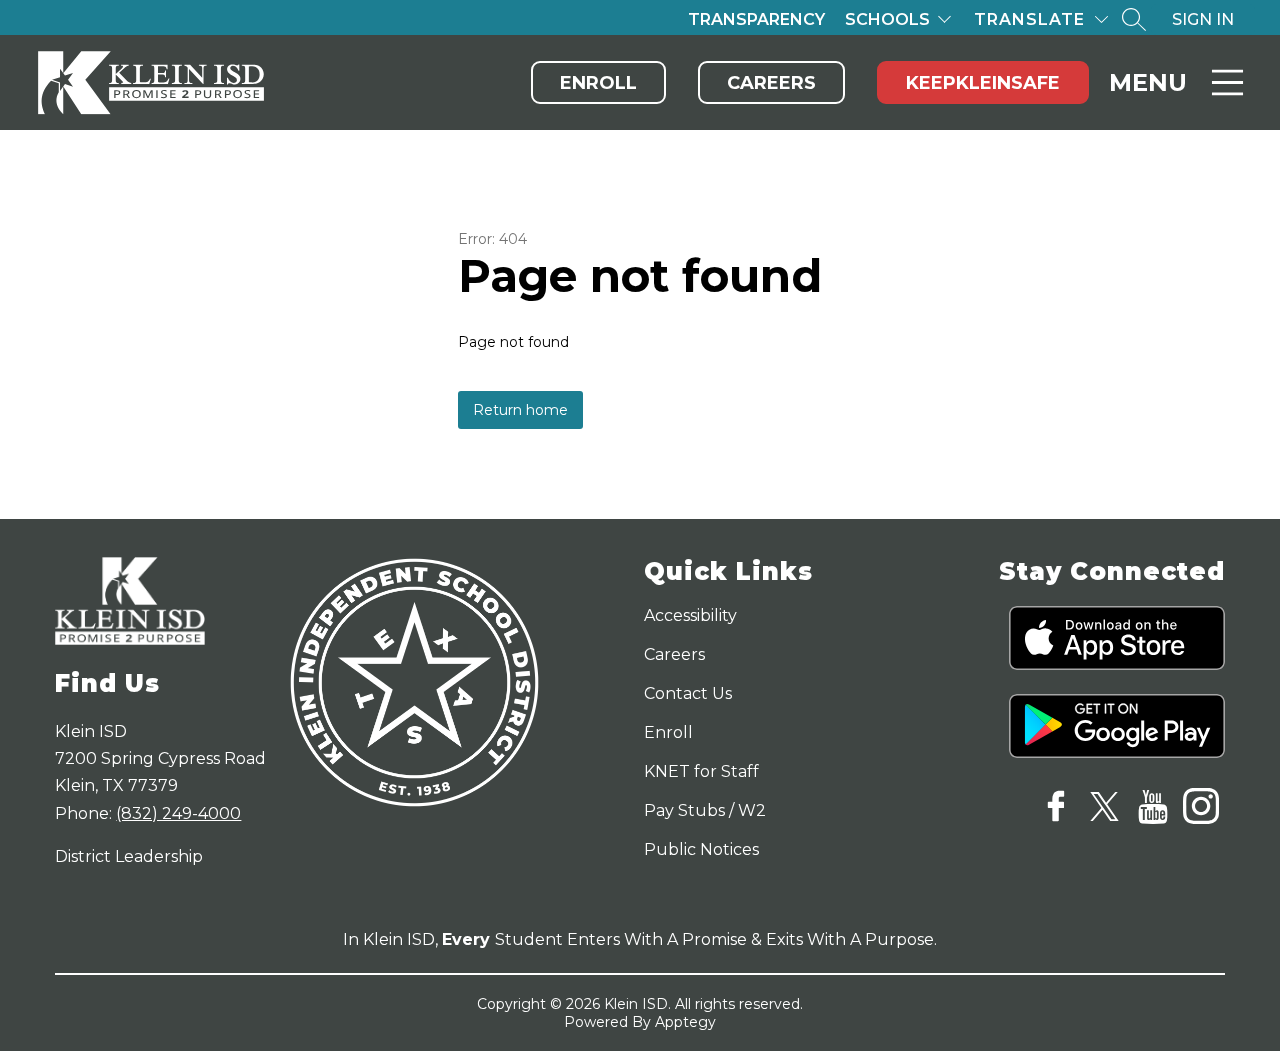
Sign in (1203, 19)
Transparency (756, 19)
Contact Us (688, 693)
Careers (771, 83)
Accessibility (690, 615)
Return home (520, 410)
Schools (887, 19)
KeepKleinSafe (983, 83)
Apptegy (685, 1022)
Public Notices (701, 849)
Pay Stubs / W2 (705, 810)
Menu (1148, 82)
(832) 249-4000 (178, 813)
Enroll (598, 83)
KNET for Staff (701, 771)
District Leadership (129, 856)
